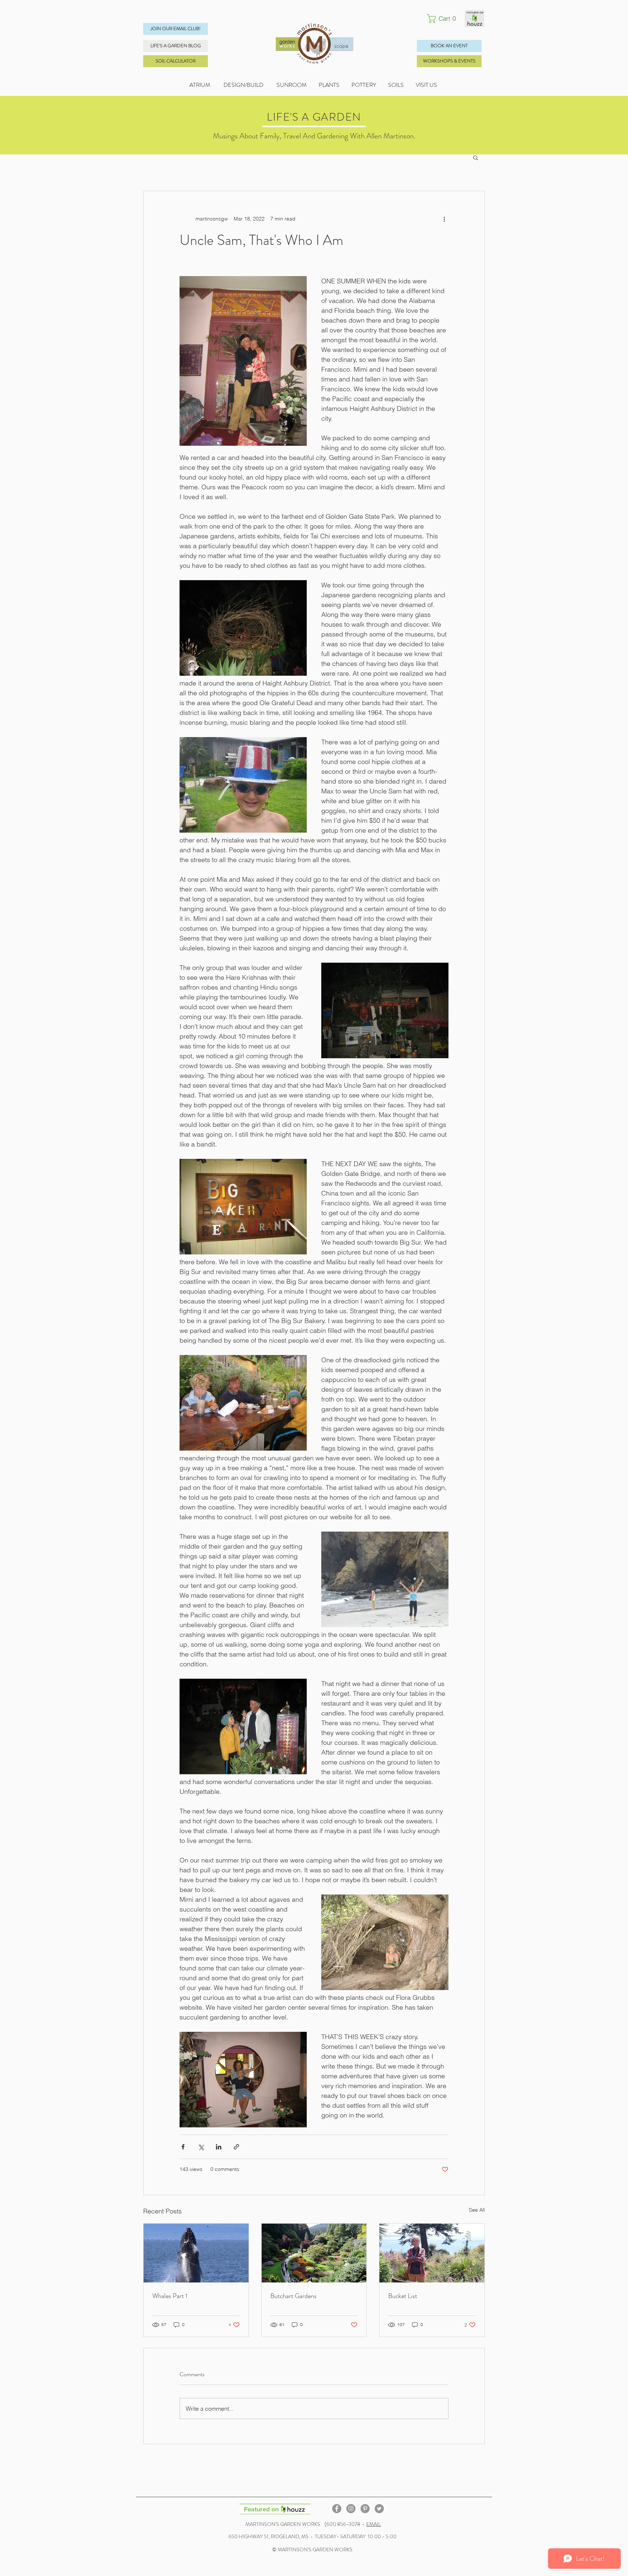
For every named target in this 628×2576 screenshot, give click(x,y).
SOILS (402, 85)
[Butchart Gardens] (314, 2253)
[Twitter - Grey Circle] (379, 2509)
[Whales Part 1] (196, 2253)
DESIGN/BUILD (243, 85)
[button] (443, 19)
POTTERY (370, 85)
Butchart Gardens (293, 2296)
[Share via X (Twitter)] (201, 2147)
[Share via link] (236, 2147)
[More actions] (444, 219)
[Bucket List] (432, 2253)
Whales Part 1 (170, 2296)
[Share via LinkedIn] (219, 2147)
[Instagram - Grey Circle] (351, 2509)
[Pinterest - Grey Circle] (365, 2509)
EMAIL (374, 2524)
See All (477, 2210)
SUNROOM (292, 85)
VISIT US (427, 85)
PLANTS (335, 85)
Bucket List (403, 2296)
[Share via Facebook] (183, 2147)
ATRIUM (200, 85)
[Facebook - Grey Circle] (337, 2509)
